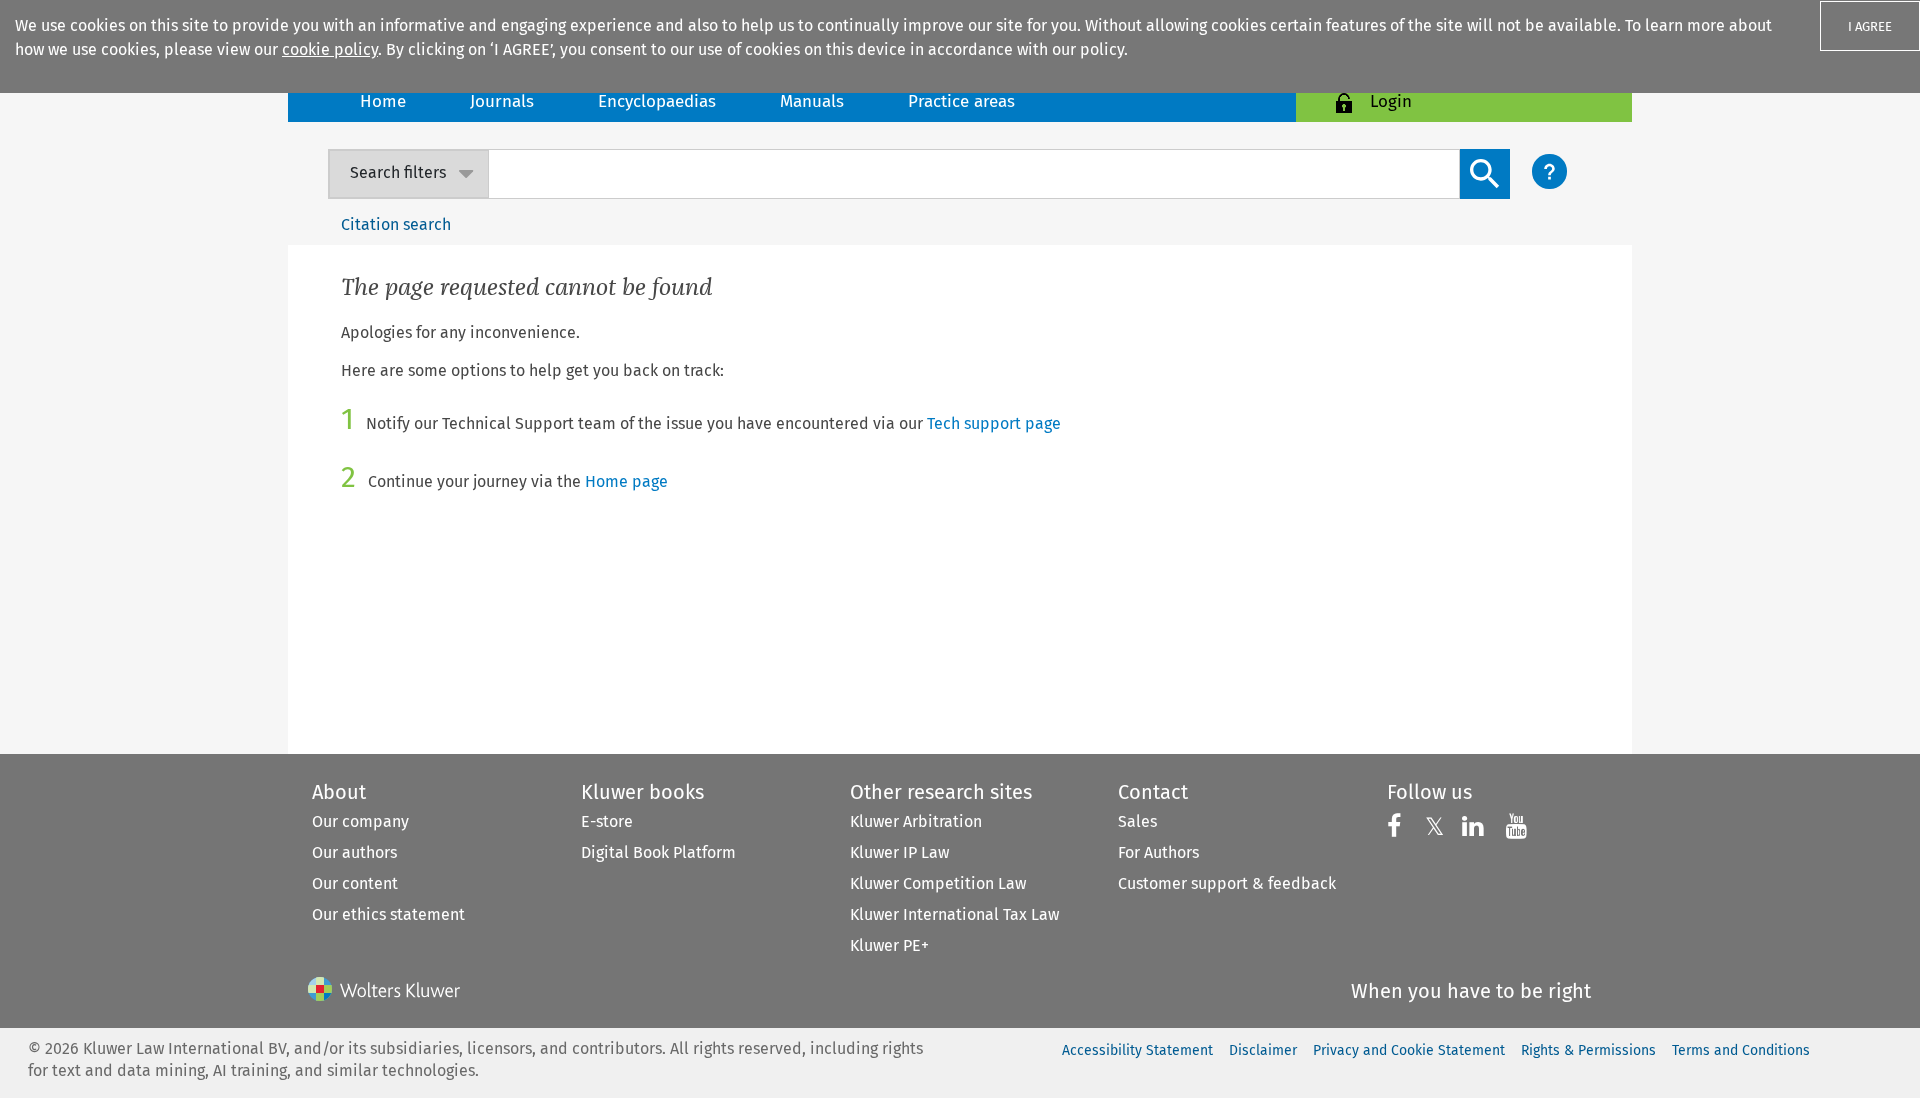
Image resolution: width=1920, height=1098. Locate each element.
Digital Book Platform (658, 852)
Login (1391, 101)
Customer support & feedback (1227, 883)
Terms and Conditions (1741, 1050)
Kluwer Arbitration (916, 821)
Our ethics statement (388, 914)
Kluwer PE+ (889, 945)
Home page (626, 481)
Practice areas (961, 101)
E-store (607, 821)
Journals (502, 101)
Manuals (812, 101)
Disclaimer (1263, 1050)
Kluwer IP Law (899, 852)
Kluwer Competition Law (938, 883)
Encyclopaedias (657, 101)
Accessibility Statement (1137, 1050)
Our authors (354, 852)
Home (383, 101)
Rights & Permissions (1588, 1050)
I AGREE (1870, 26)
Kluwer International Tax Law (954, 914)
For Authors (1158, 852)
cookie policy (330, 49)
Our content (355, 883)
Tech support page (994, 423)
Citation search (396, 224)
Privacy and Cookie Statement (1409, 1050)
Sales (1137, 821)
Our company (360, 821)
